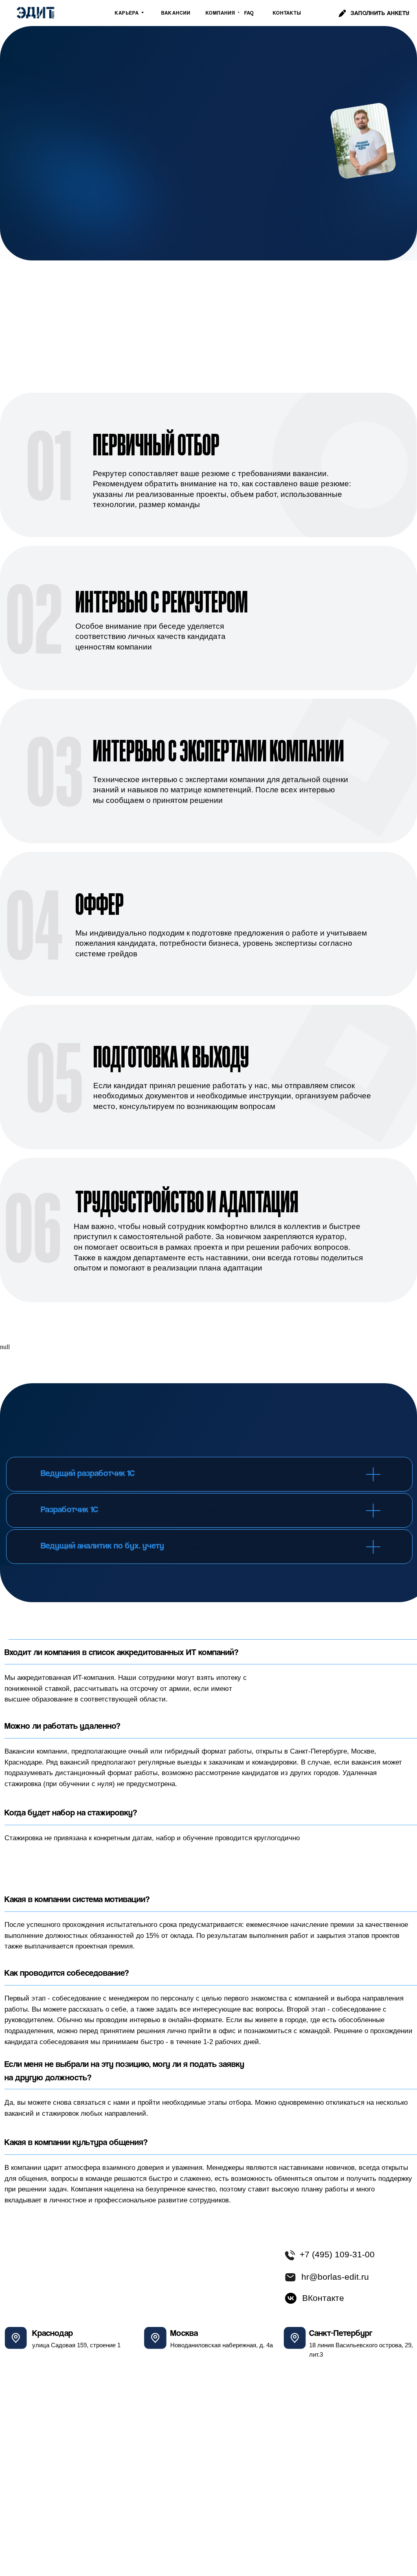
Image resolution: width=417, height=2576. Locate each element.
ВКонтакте (323, 2298)
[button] (380, 13)
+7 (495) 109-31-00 (337, 2255)
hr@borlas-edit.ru (335, 2277)
